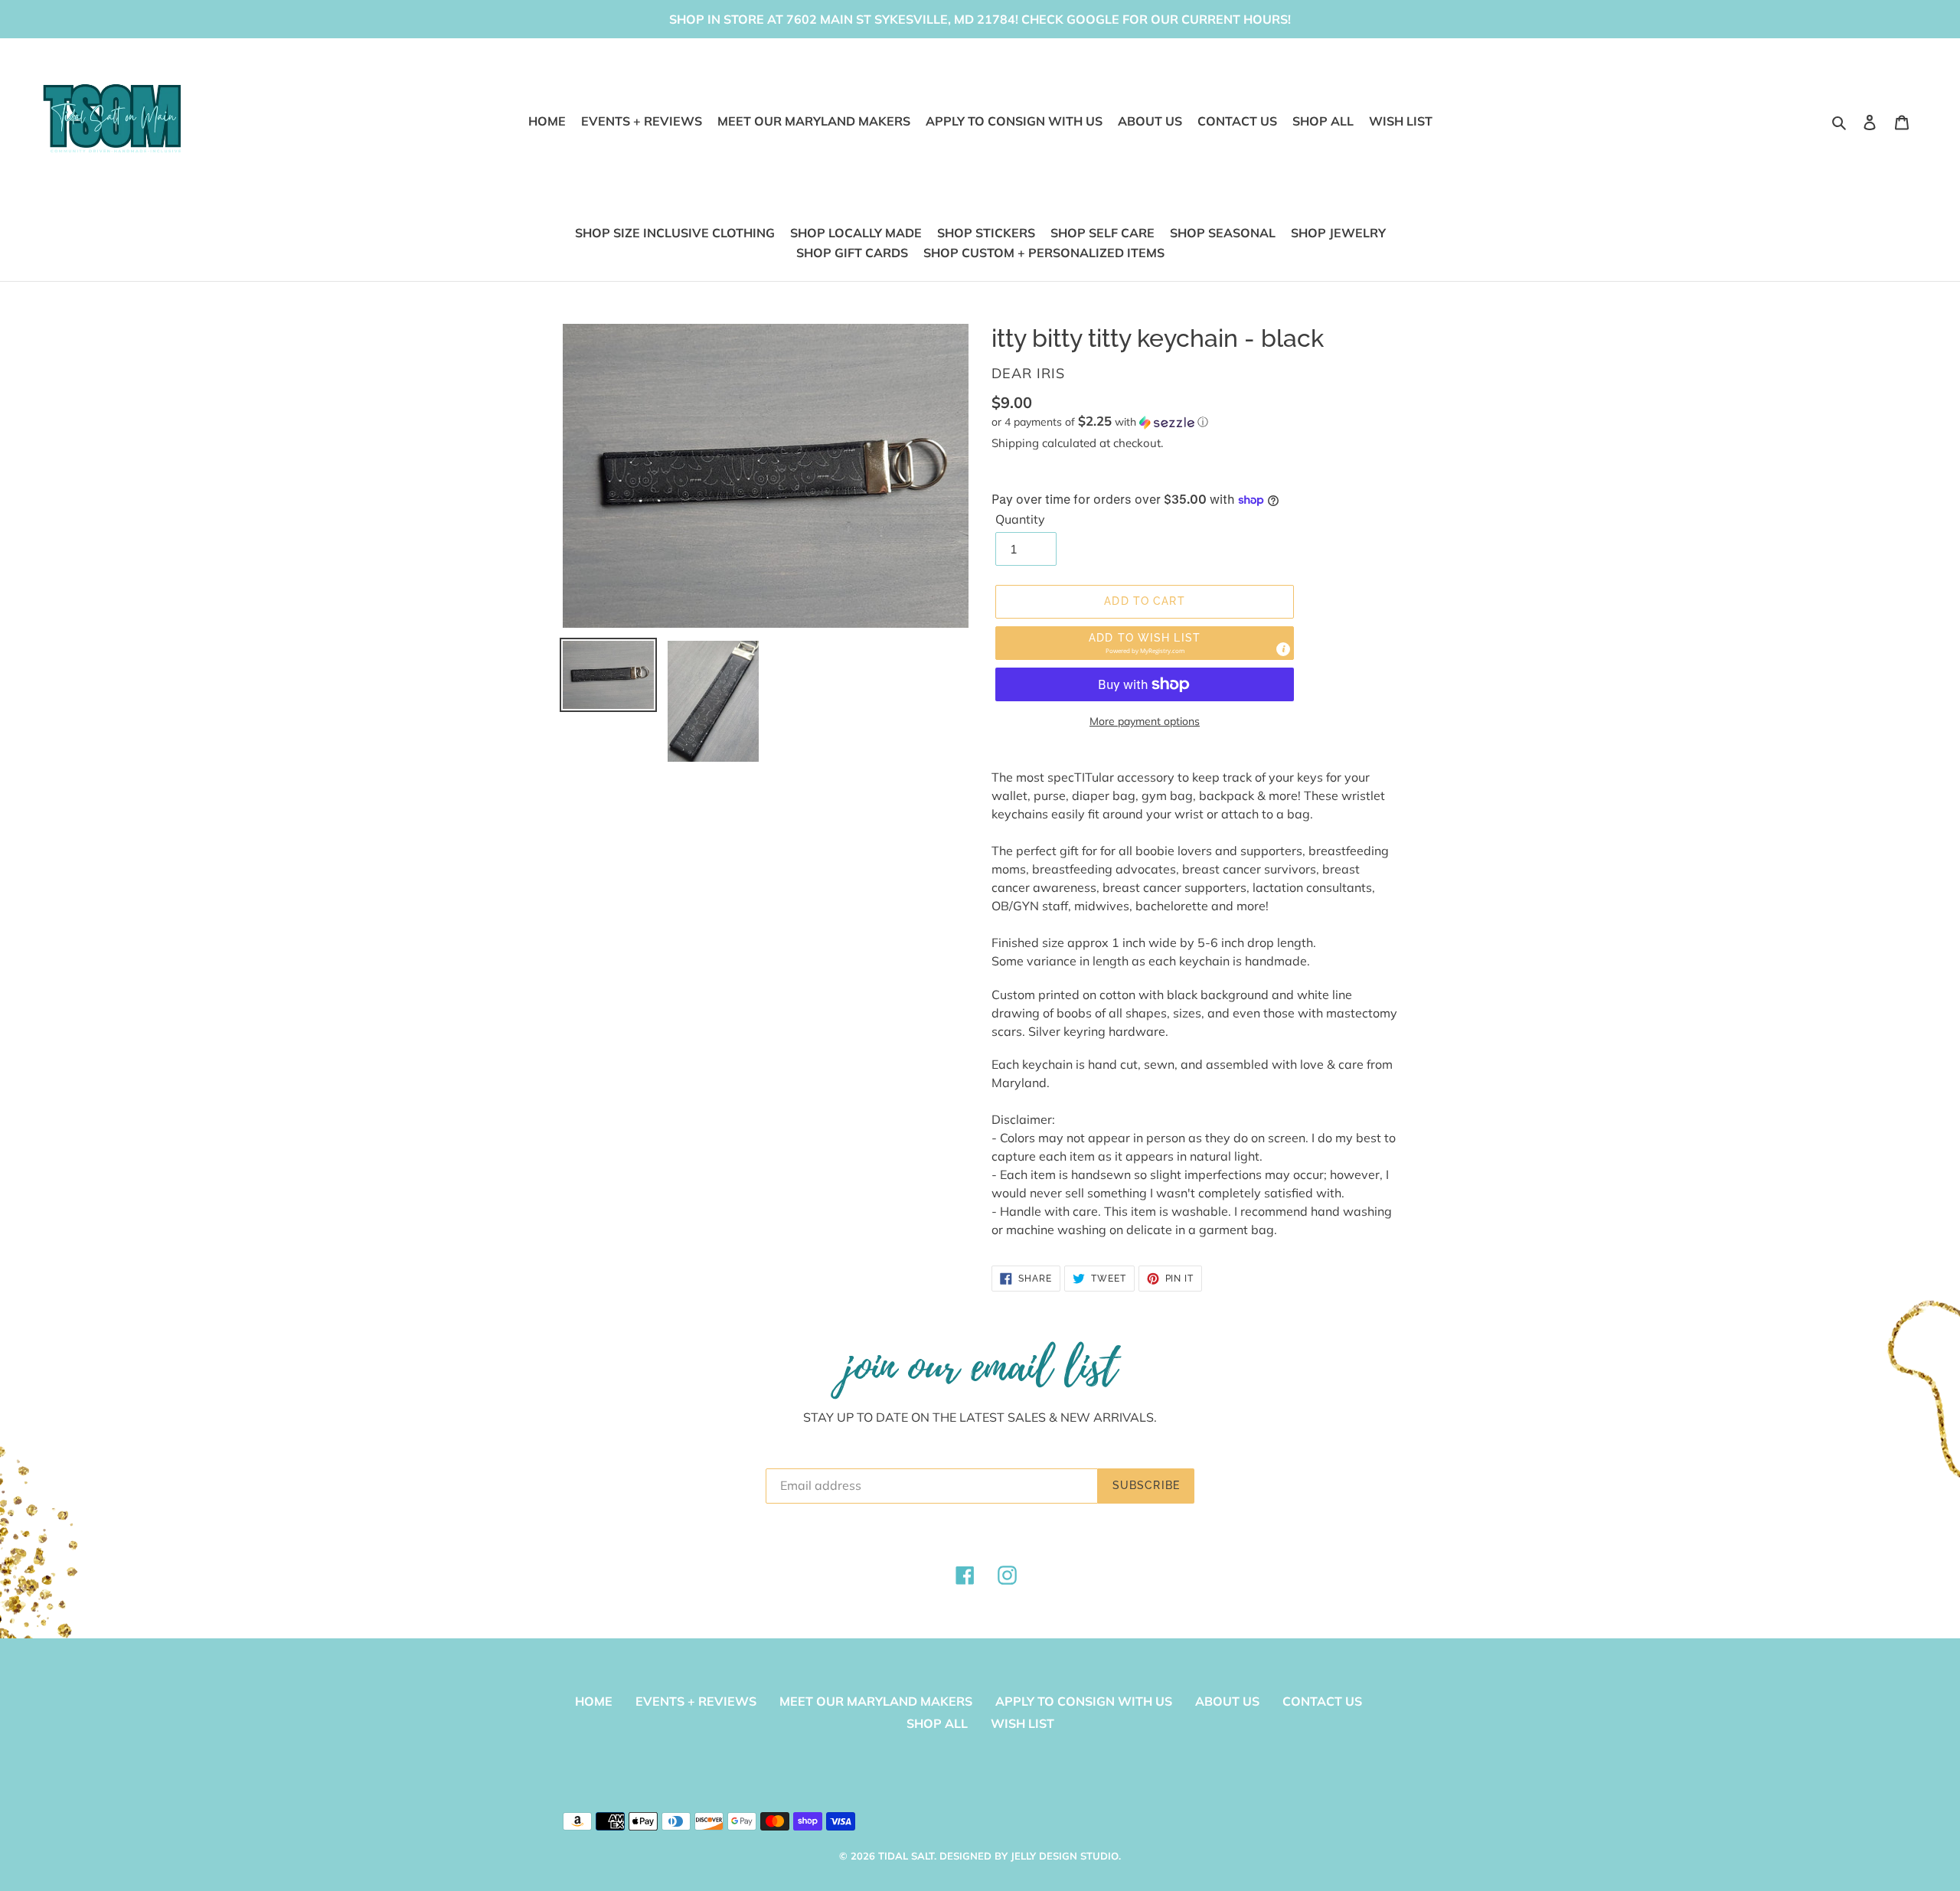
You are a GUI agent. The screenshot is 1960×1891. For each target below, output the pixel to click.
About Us (1227, 1701)
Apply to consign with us (1084, 1701)
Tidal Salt (906, 1856)
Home (594, 1701)
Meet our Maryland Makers (876, 1701)
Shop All (937, 1723)
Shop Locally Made (856, 233)
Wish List (1022, 1723)
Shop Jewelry (1338, 233)
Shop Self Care (1102, 233)
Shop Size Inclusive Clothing (675, 233)
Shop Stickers (986, 233)
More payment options (1145, 721)
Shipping (1015, 443)
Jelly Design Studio (1065, 1856)
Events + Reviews (696, 1701)
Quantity (1020, 519)
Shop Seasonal (1223, 233)
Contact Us (1322, 1701)
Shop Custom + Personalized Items (1044, 253)
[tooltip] (1283, 649)
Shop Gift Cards (852, 253)
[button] (1100, 422)
